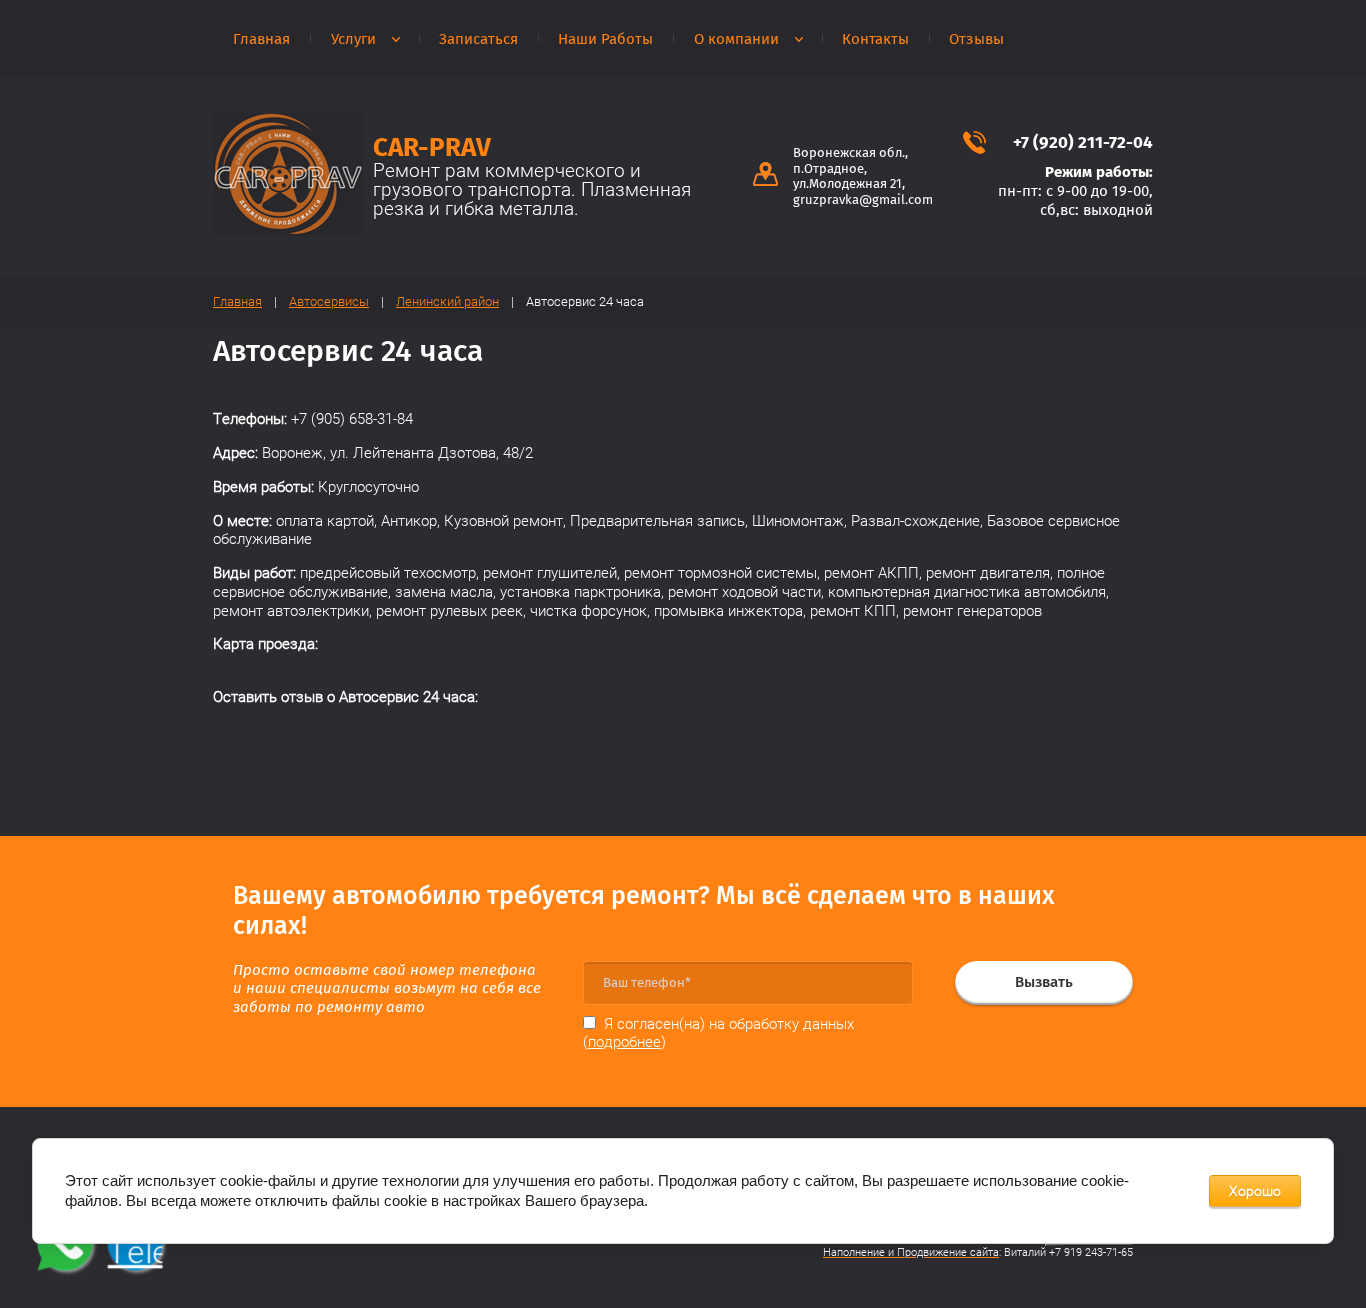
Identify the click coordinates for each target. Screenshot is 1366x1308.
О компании (736, 39)
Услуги (353, 39)
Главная (261, 39)
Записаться (478, 39)
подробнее (624, 1042)
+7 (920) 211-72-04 (1083, 142)
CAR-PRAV (432, 147)
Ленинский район (447, 301)
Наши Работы (605, 39)
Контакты (875, 39)
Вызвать (1044, 982)
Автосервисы (329, 301)
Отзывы (976, 39)
